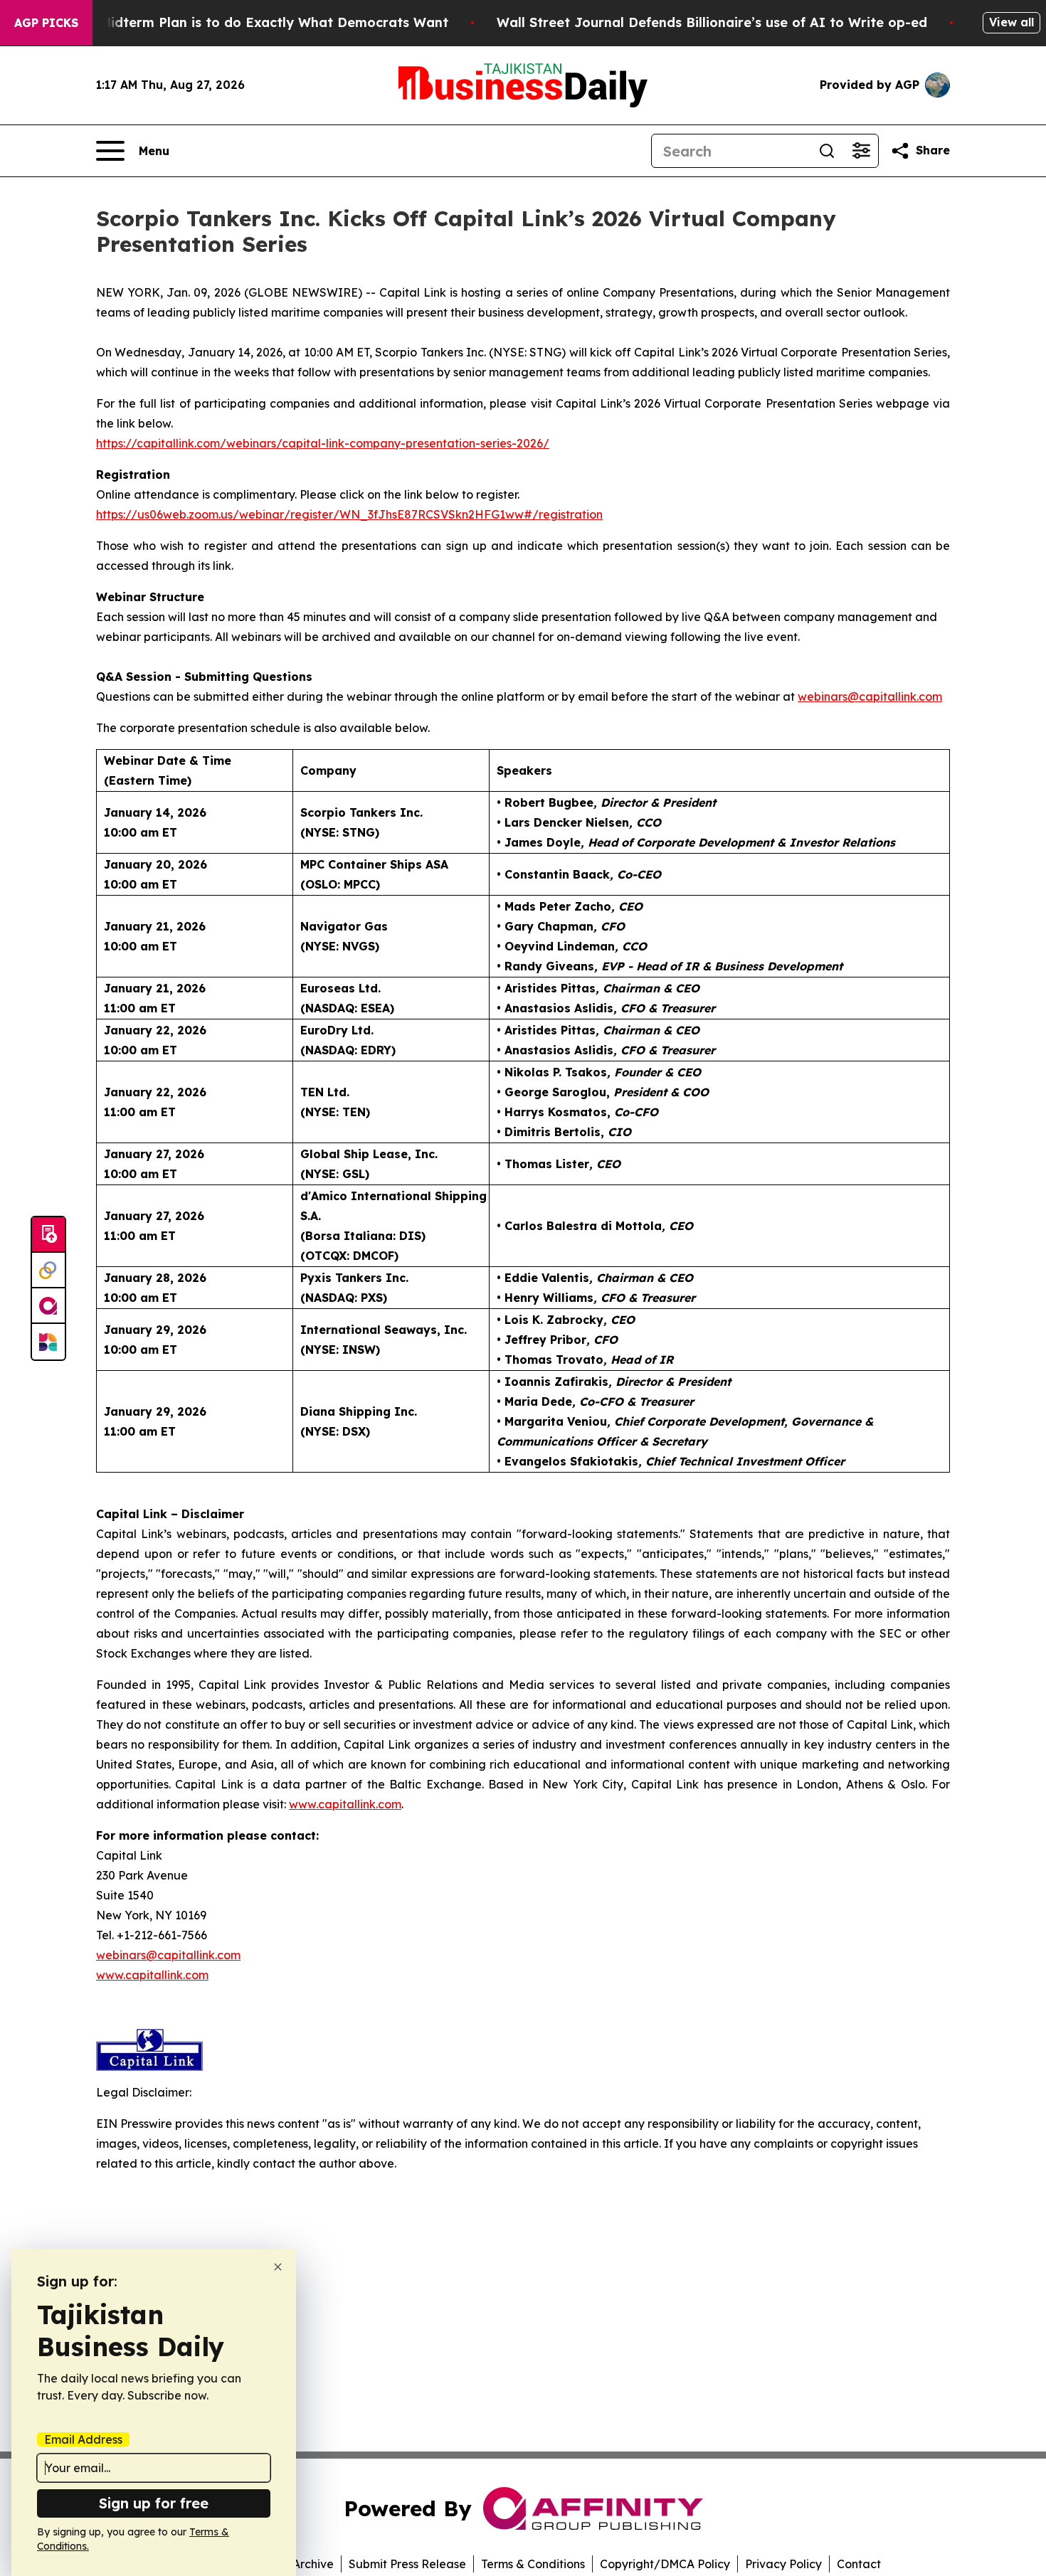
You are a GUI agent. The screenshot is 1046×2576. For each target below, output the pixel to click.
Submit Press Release (407, 2564)
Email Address (83, 2439)
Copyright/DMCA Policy (665, 2564)
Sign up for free (154, 2503)
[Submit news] (48, 1235)
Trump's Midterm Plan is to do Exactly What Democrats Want (246, 22)
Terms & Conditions (533, 2564)
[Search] (827, 151)
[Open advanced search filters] (861, 151)
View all (1011, 22)
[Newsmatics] (48, 1342)
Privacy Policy (783, 2564)
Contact (859, 2564)
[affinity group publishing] (48, 1306)
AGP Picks (46, 23)
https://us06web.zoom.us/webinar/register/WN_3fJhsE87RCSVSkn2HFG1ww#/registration (349, 514)
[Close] (278, 2267)
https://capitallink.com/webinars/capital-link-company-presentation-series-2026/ (323, 443)
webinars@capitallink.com (168, 1955)
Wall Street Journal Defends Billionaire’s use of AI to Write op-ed (712, 22)
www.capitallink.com (152, 1975)
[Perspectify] (48, 1271)
